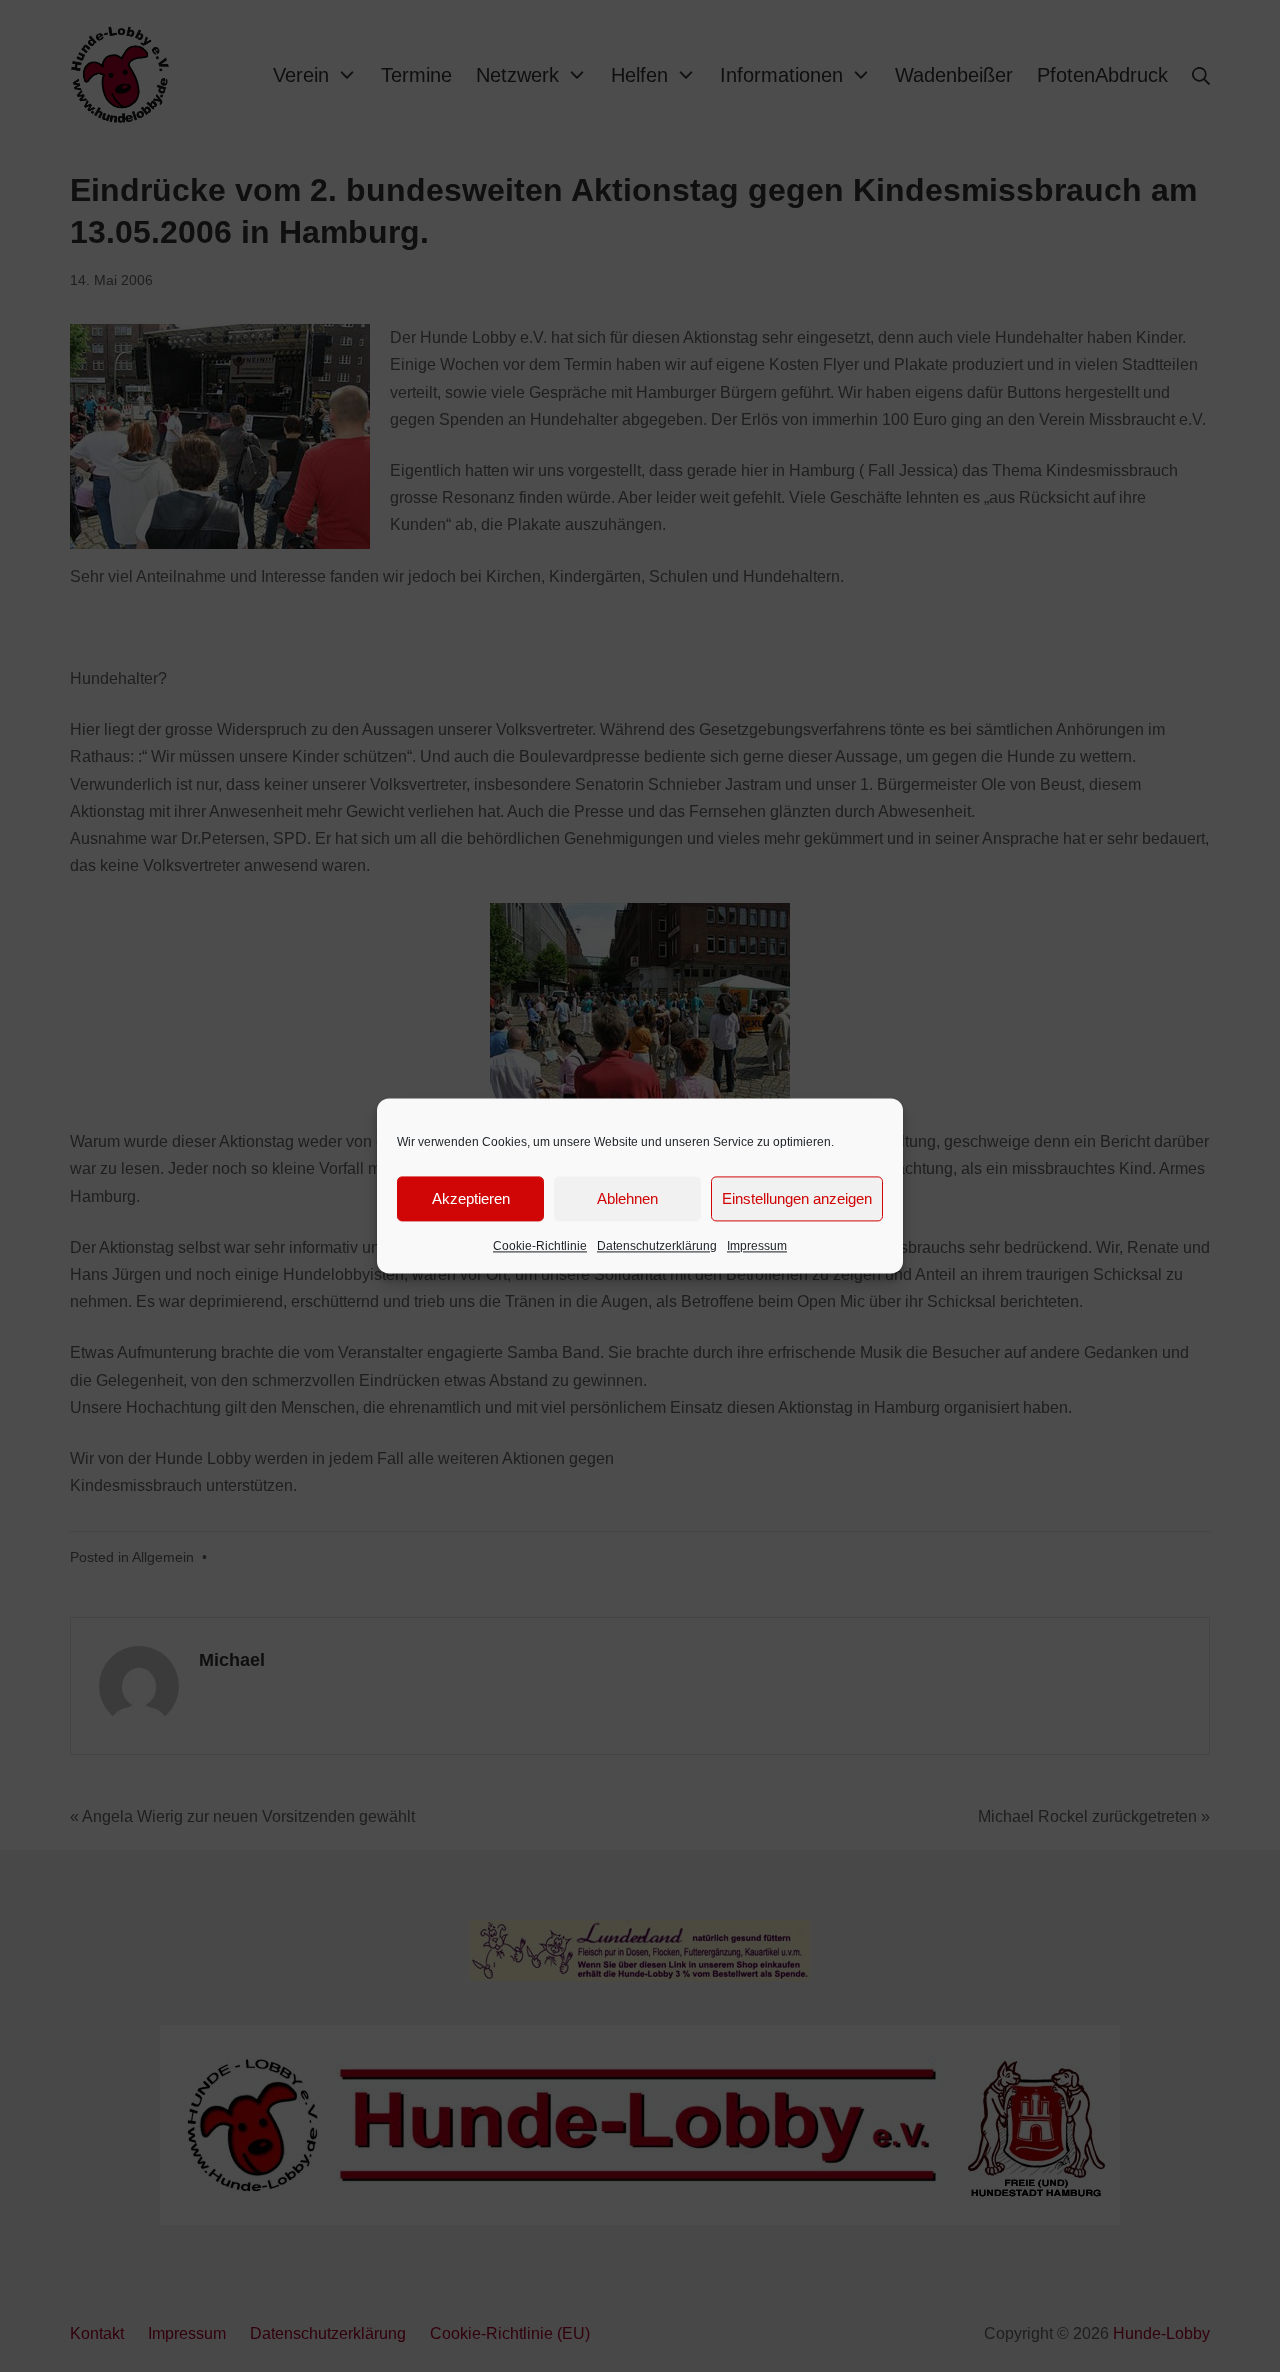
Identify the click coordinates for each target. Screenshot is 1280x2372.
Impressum (757, 1246)
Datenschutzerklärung (657, 1246)
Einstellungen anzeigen (797, 1198)
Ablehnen (627, 1198)
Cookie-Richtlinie (540, 1246)
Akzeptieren (471, 1198)
